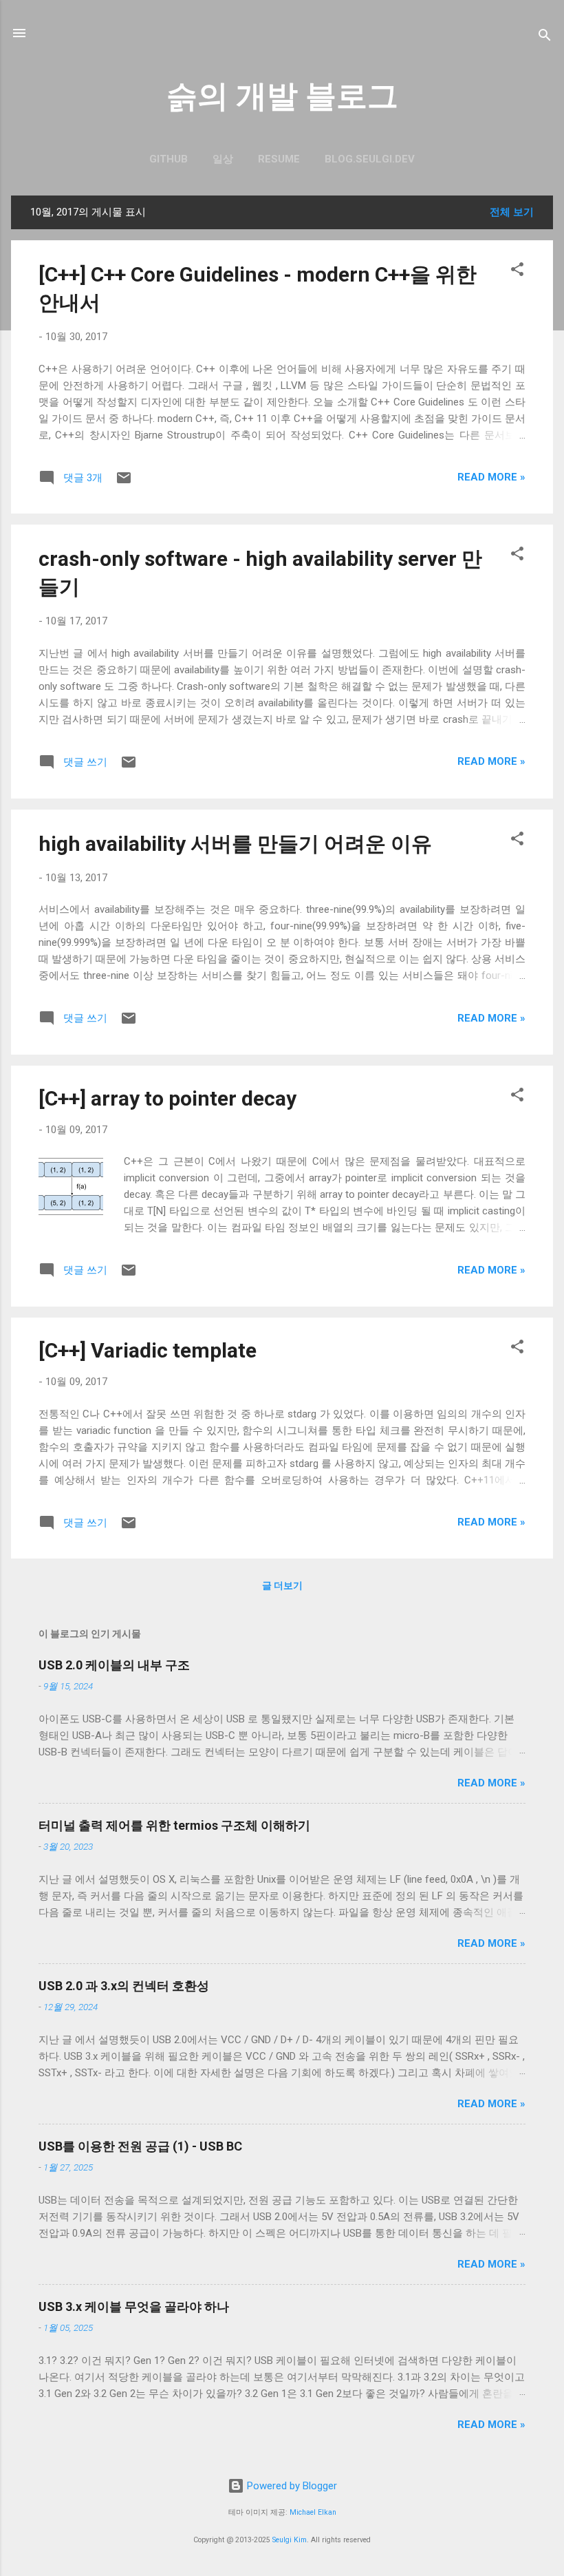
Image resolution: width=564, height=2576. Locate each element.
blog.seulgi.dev (370, 159)
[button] (517, 272)
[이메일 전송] (124, 483)
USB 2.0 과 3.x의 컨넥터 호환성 (124, 1986)
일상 (223, 159)
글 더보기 (282, 1585)
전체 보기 (512, 212)
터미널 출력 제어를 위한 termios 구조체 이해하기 (174, 1825)
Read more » (491, 477)
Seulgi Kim (290, 2540)
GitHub (169, 159)
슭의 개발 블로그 (282, 96)
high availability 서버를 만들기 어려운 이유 (235, 844)
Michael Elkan (313, 2512)
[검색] (545, 38)
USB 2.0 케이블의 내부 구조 (114, 1665)
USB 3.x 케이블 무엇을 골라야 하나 (134, 2306)
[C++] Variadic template (148, 1350)
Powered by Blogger (291, 2486)
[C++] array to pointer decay (167, 1098)
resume (279, 159)
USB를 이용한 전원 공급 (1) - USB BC (140, 2146)
